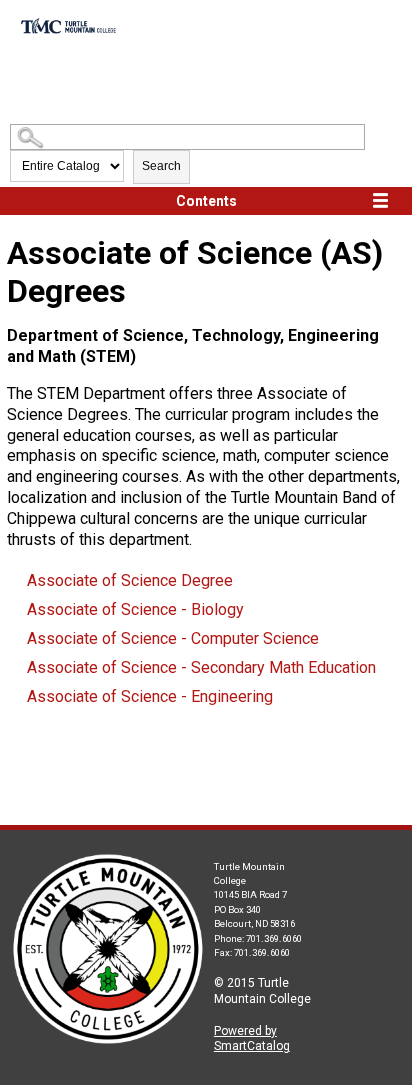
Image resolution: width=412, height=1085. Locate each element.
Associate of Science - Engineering (150, 696)
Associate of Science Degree (130, 580)
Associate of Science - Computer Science (173, 638)
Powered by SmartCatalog (252, 1039)
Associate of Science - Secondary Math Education (201, 667)
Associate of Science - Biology (135, 609)
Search (161, 166)
